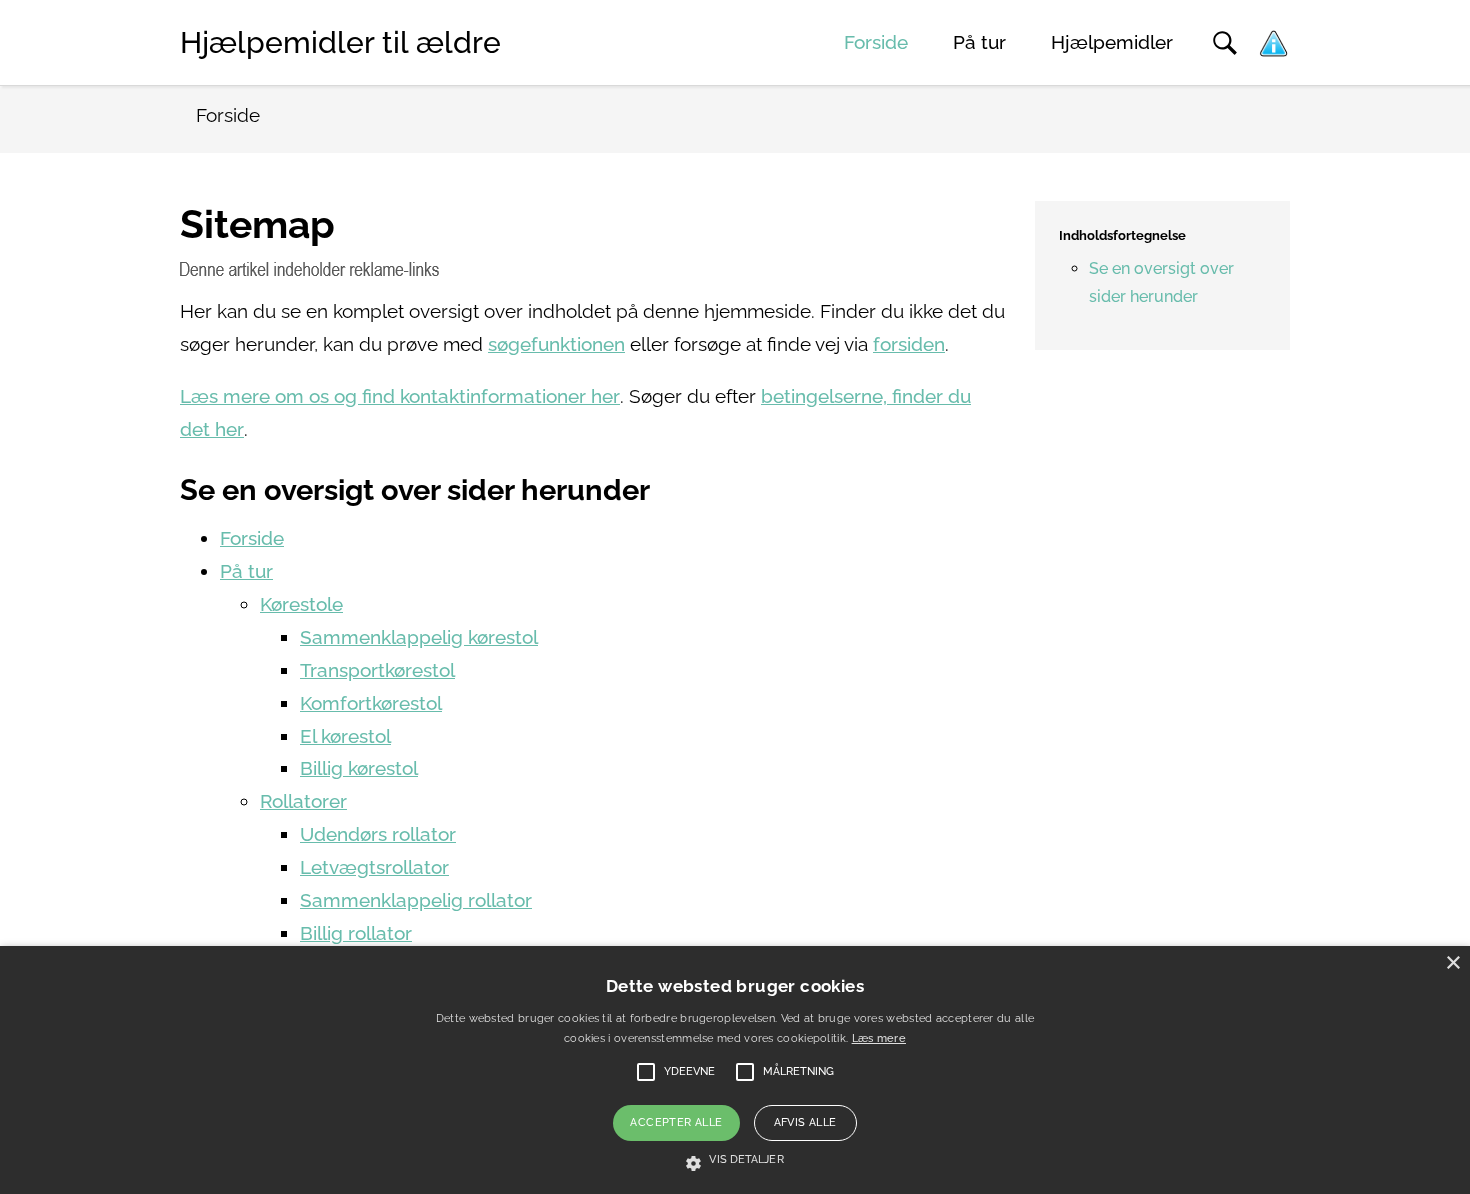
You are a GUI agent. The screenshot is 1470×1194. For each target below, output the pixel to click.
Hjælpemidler (1112, 42)
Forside (876, 42)
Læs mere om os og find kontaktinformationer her (400, 396)
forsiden (909, 344)
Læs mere (879, 1038)
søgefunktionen (556, 344)
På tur (979, 42)
